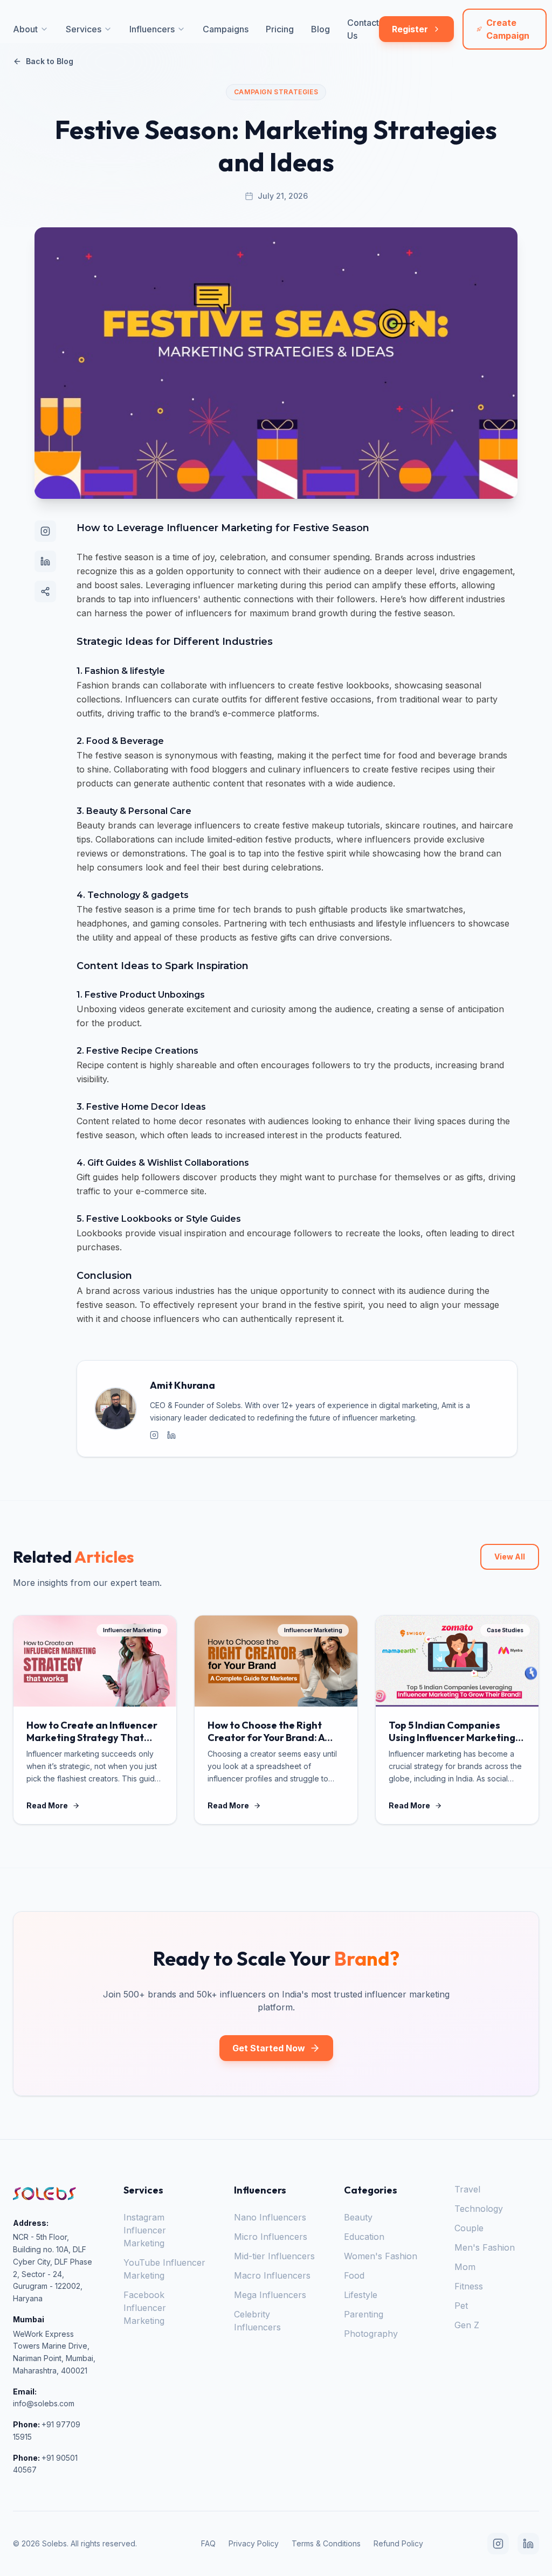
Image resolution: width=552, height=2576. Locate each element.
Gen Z (467, 2325)
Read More (47, 1805)
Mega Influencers (270, 2295)
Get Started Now (269, 2048)
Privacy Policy (254, 2543)
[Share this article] (45, 591)
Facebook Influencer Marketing (145, 2308)
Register (410, 29)
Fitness (469, 2286)
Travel (467, 2189)
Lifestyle (361, 2295)
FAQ (208, 2543)
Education (364, 2237)
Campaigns (226, 29)
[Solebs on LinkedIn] (45, 561)
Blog (320, 29)
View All (510, 1557)
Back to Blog (50, 61)
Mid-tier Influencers (274, 2256)
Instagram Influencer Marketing (145, 2230)
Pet (461, 2306)
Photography (371, 2334)
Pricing (280, 29)
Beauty (358, 2217)
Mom (465, 2267)
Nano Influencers (270, 2217)
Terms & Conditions (326, 2543)
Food (354, 2275)
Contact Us (363, 29)
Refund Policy (398, 2543)
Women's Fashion (381, 2256)
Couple (469, 2228)
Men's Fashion (485, 2247)
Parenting (364, 2314)
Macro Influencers (272, 2275)
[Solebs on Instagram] (45, 531)
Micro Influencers (271, 2237)
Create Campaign (508, 29)
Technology (479, 2209)
